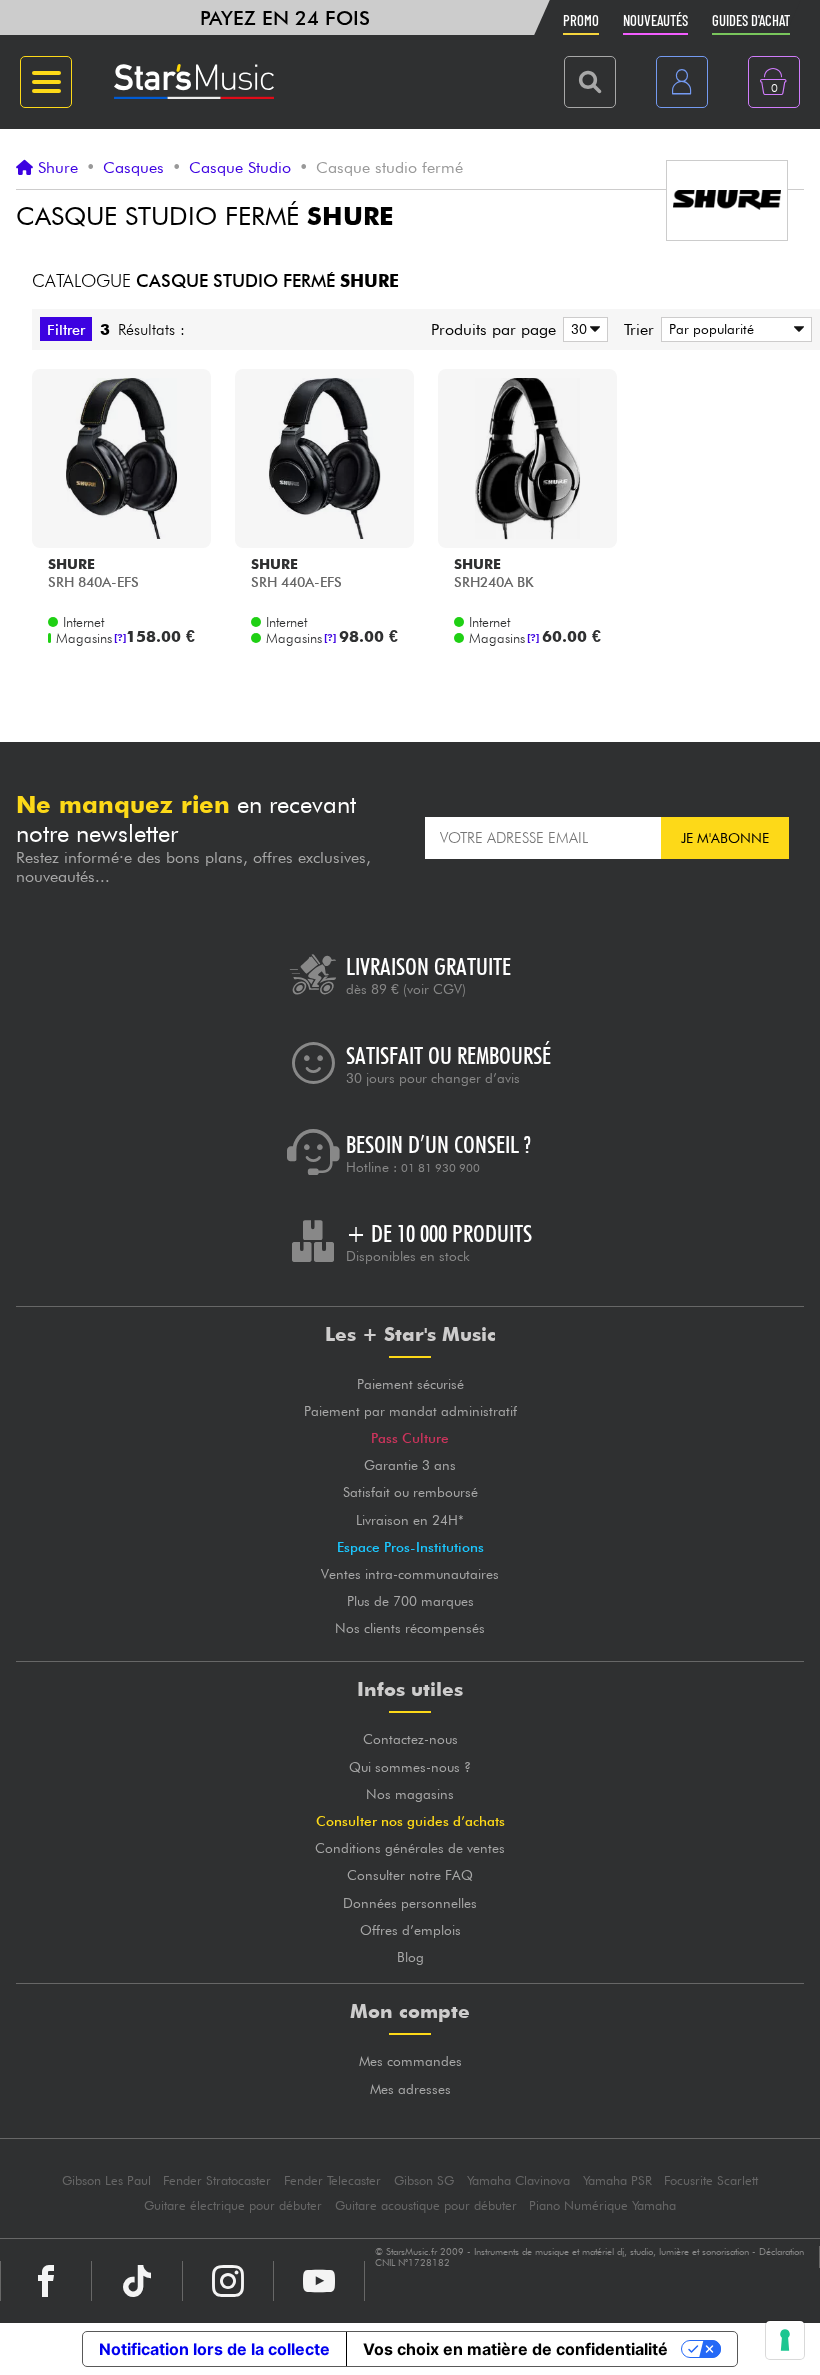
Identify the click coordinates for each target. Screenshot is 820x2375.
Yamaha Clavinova (518, 2180)
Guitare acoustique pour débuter (426, 2205)
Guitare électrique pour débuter (233, 2205)
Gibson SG (424, 2180)
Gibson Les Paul (106, 2180)
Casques (133, 168)
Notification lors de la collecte (214, 2349)
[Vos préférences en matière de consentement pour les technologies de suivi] (785, 2340)
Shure (58, 168)
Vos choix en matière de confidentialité (515, 2349)
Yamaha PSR (617, 2180)
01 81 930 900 (440, 1168)
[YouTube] (319, 2281)
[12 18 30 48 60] (582, 329)
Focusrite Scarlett (711, 2180)
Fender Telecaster (332, 2180)
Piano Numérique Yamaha (602, 2205)
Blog (410, 1957)
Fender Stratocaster (217, 2180)
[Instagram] (228, 2281)
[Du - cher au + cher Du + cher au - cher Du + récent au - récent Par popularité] (733, 329)
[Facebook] (46, 2281)
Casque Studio (240, 168)
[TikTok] (137, 2281)
